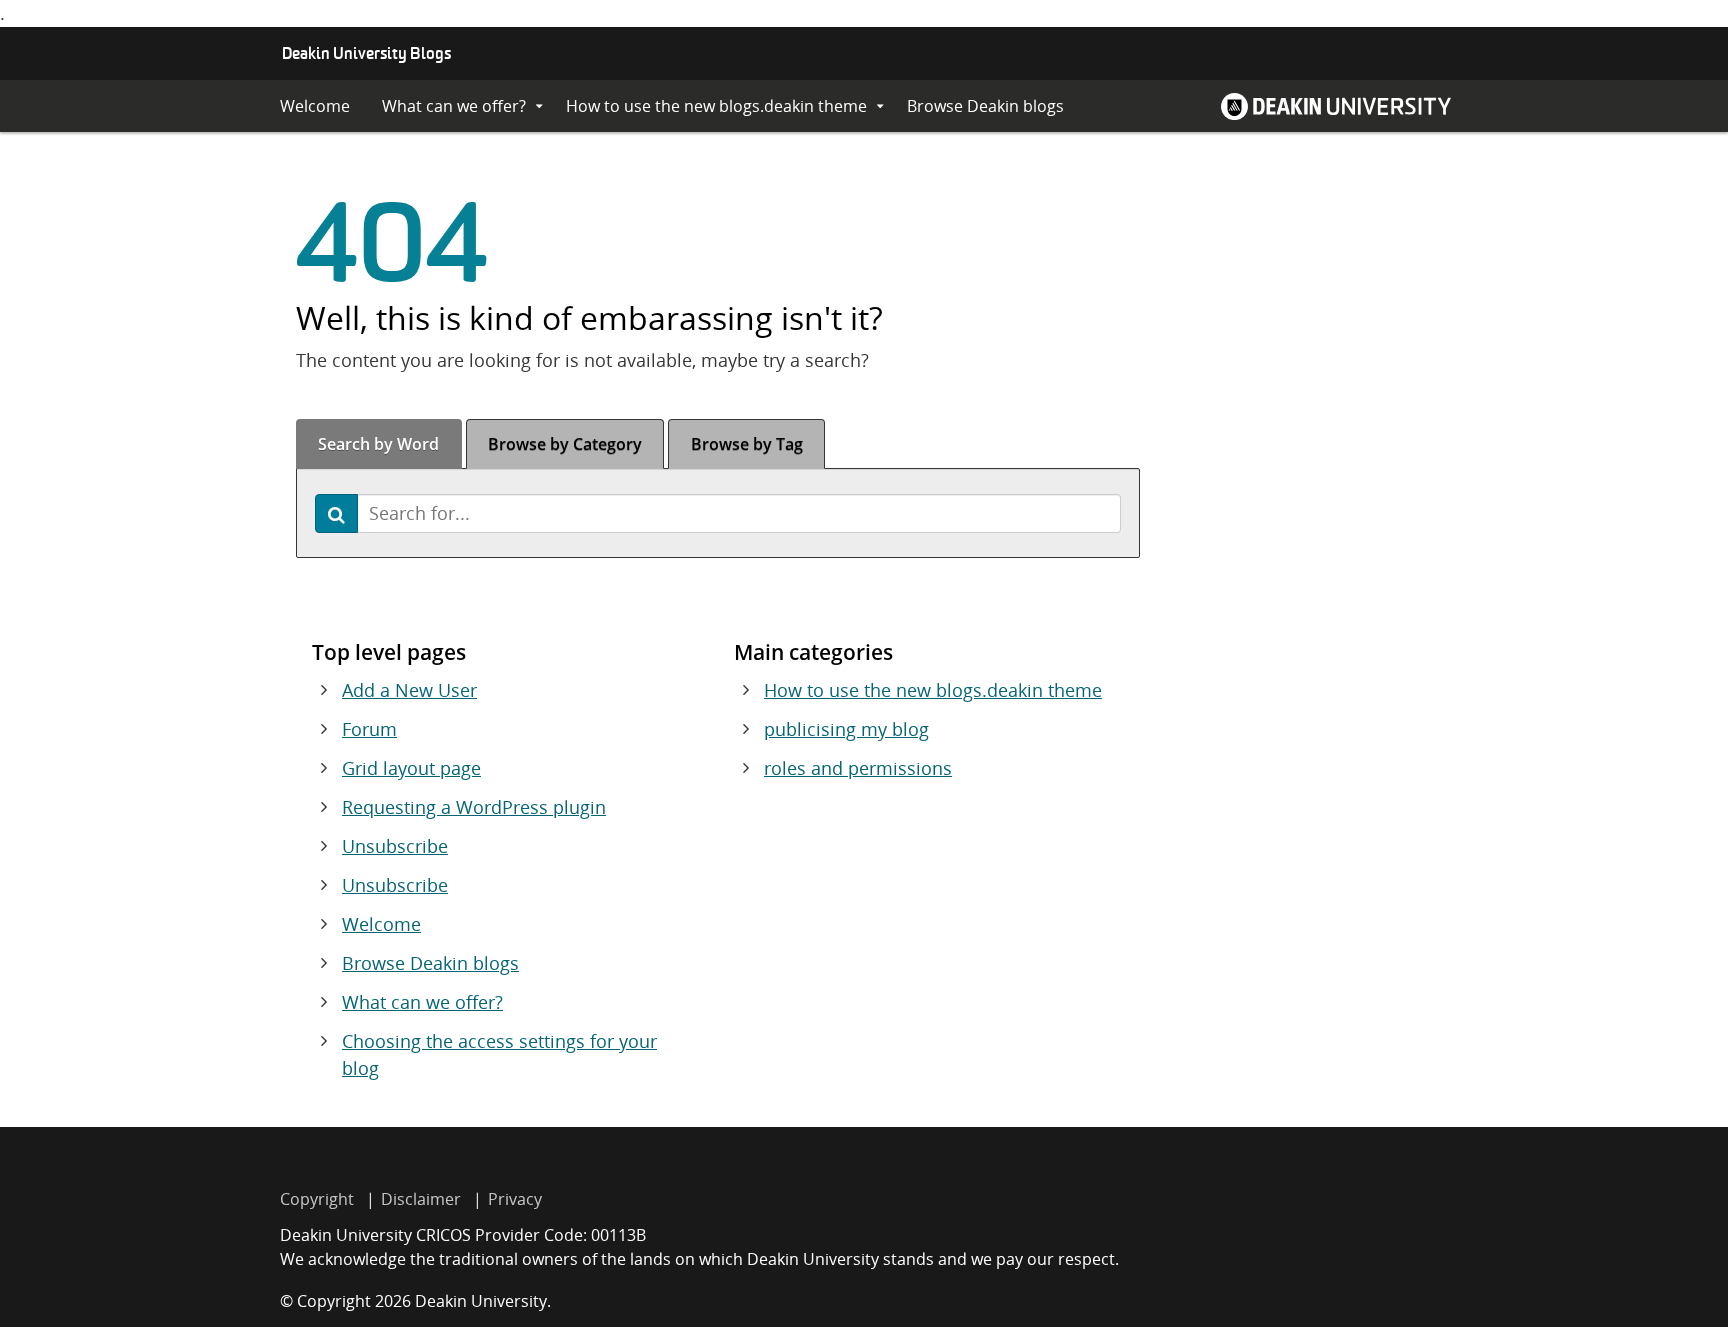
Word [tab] (378, 444)
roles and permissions (858, 768)
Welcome (315, 106)
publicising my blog (846, 729)
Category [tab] (565, 444)
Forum (369, 729)
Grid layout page (411, 768)
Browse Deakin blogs (985, 106)
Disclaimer (421, 1199)
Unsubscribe (395, 846)
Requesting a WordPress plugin (474, 807)
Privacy (515, 1199)
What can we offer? (454, 106)
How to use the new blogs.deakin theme (716, 106)
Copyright (317, 1199)
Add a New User (409, 690)
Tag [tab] (747, 444)
